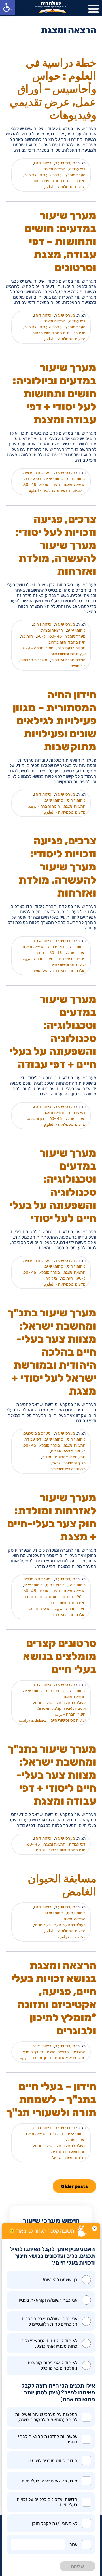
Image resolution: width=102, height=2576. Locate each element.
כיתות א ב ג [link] (42, 941)
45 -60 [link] (30, 485)
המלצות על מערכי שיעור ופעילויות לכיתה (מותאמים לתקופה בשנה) (46, 2417)
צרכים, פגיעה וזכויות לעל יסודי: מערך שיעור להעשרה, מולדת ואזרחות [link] (56, 545)
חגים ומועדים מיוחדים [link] (69, 2152)
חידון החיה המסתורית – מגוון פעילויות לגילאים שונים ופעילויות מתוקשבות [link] (55, 721)
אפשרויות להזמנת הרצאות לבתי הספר (48, 2439)
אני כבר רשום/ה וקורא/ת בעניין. (47, 2300)
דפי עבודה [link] (77, 169)
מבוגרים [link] (79, 2052)
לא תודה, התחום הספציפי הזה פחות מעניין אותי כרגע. (49, 2343)
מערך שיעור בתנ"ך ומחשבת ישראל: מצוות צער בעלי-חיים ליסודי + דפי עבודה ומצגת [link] (52, 1775)
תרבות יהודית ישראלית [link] (68, 1469)
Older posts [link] (75, 2186)
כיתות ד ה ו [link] (43, 163)
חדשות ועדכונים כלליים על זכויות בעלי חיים (47, 2502)
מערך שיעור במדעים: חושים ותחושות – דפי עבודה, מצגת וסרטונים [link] (61, 241)
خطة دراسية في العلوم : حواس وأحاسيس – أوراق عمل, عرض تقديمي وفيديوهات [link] (53, 89)
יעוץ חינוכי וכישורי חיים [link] (68, 654)
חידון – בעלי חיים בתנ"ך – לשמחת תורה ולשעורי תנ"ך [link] (51, 2099)
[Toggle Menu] (93, 9)
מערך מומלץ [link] (76, 175)
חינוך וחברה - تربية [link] (38, 648)
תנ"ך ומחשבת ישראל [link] (69, 1463)
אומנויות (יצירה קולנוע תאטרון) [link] (62, 1709)
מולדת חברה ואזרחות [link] (68, 660)
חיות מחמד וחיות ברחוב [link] (51, 181)
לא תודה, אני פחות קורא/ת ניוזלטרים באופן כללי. (52, 2365)
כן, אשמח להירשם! (60, 2280)
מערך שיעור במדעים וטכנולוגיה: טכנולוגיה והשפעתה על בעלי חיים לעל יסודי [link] (53, 1186)
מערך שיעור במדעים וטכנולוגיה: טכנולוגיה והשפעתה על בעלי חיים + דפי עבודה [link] (53, 1032)
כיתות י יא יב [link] (54, 479)
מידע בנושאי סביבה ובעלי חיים (50, 2481)
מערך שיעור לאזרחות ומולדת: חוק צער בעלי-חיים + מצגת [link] (52, 1517)
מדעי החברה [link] (40, 1609)
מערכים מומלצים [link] (37, 473)
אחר (73, 2544)
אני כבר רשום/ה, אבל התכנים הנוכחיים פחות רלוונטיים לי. (50, 2321)
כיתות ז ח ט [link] (76, 479)
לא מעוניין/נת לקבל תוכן (55, 2523)
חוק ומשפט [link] (37, 1119)
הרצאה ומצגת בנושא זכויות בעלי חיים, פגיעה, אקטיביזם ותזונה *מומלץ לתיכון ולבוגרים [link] (54, 1998)
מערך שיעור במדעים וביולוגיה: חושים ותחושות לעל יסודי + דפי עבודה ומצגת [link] (55, 394)
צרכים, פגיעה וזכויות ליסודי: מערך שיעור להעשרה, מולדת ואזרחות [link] (57, 867)
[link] (7, 7)
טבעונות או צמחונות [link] (70, 1457)
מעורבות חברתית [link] (34, 660)
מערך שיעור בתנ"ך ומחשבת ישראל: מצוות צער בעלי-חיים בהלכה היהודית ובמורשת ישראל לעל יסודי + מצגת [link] (52, 1352)
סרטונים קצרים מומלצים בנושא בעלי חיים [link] (60, 1656)
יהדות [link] (46, 1457)
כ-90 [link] (41, 636)
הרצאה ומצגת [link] (54, 169)
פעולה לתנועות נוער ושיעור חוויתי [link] (60, 1703)
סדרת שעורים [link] (51, 175)
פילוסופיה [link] (78, 666)
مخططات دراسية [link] (33, 1720)
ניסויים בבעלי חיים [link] (71, 648)
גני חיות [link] (30, 175)
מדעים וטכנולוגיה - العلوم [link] (65, 187)
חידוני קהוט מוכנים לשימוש (52, 2461)
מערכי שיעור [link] (65, 163)
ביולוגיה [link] (80, 491)
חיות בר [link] (79, 181)
